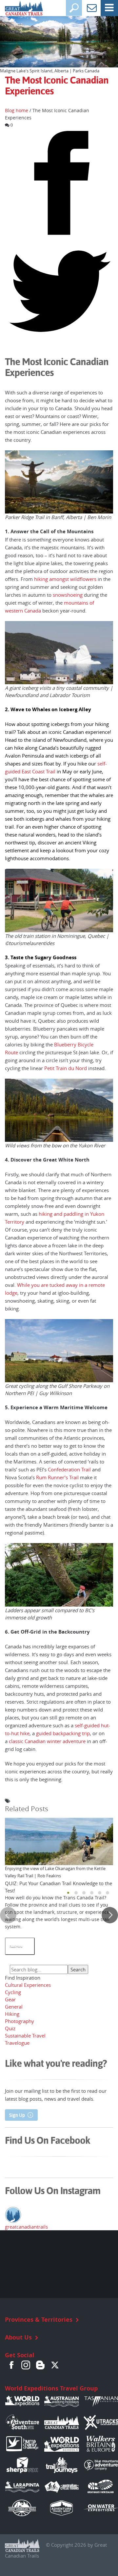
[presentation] (8, 1915)
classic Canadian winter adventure (47, 1741)
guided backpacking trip (63, 1733)
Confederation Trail (69, 1469)
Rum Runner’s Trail (57, 1477)
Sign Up (17, 2115)
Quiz (10, 2028)
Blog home (17, 111)
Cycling (13, 1992)
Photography (20, 2021)
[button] (68, 1893)
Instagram (26, 2365)
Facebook (11, 2365)
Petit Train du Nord (66, 1068)
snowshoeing (68, 595)
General (14, 2007)
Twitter (55, 2365)
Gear (10, 1999)
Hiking (12, 2014)
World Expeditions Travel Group (51, 2388)
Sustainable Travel (25, 2036)
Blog (40, 2365)
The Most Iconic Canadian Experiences (57, 86)
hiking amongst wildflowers (65, 579)
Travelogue (17, 2043)
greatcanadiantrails (26, 2227)
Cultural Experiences (28, 1985)
